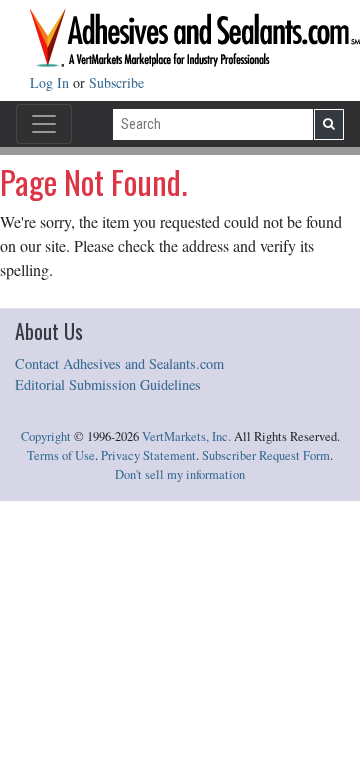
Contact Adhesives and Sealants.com (119, 363)
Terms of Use (61, 455)
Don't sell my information (180, 474)
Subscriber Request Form (266, 455)
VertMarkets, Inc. (186, 436)
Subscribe (116, 82)
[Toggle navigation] (44, 124)
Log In (51, 82)
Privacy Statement (148, 455)
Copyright (46, 436)
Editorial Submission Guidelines (108, 384)
